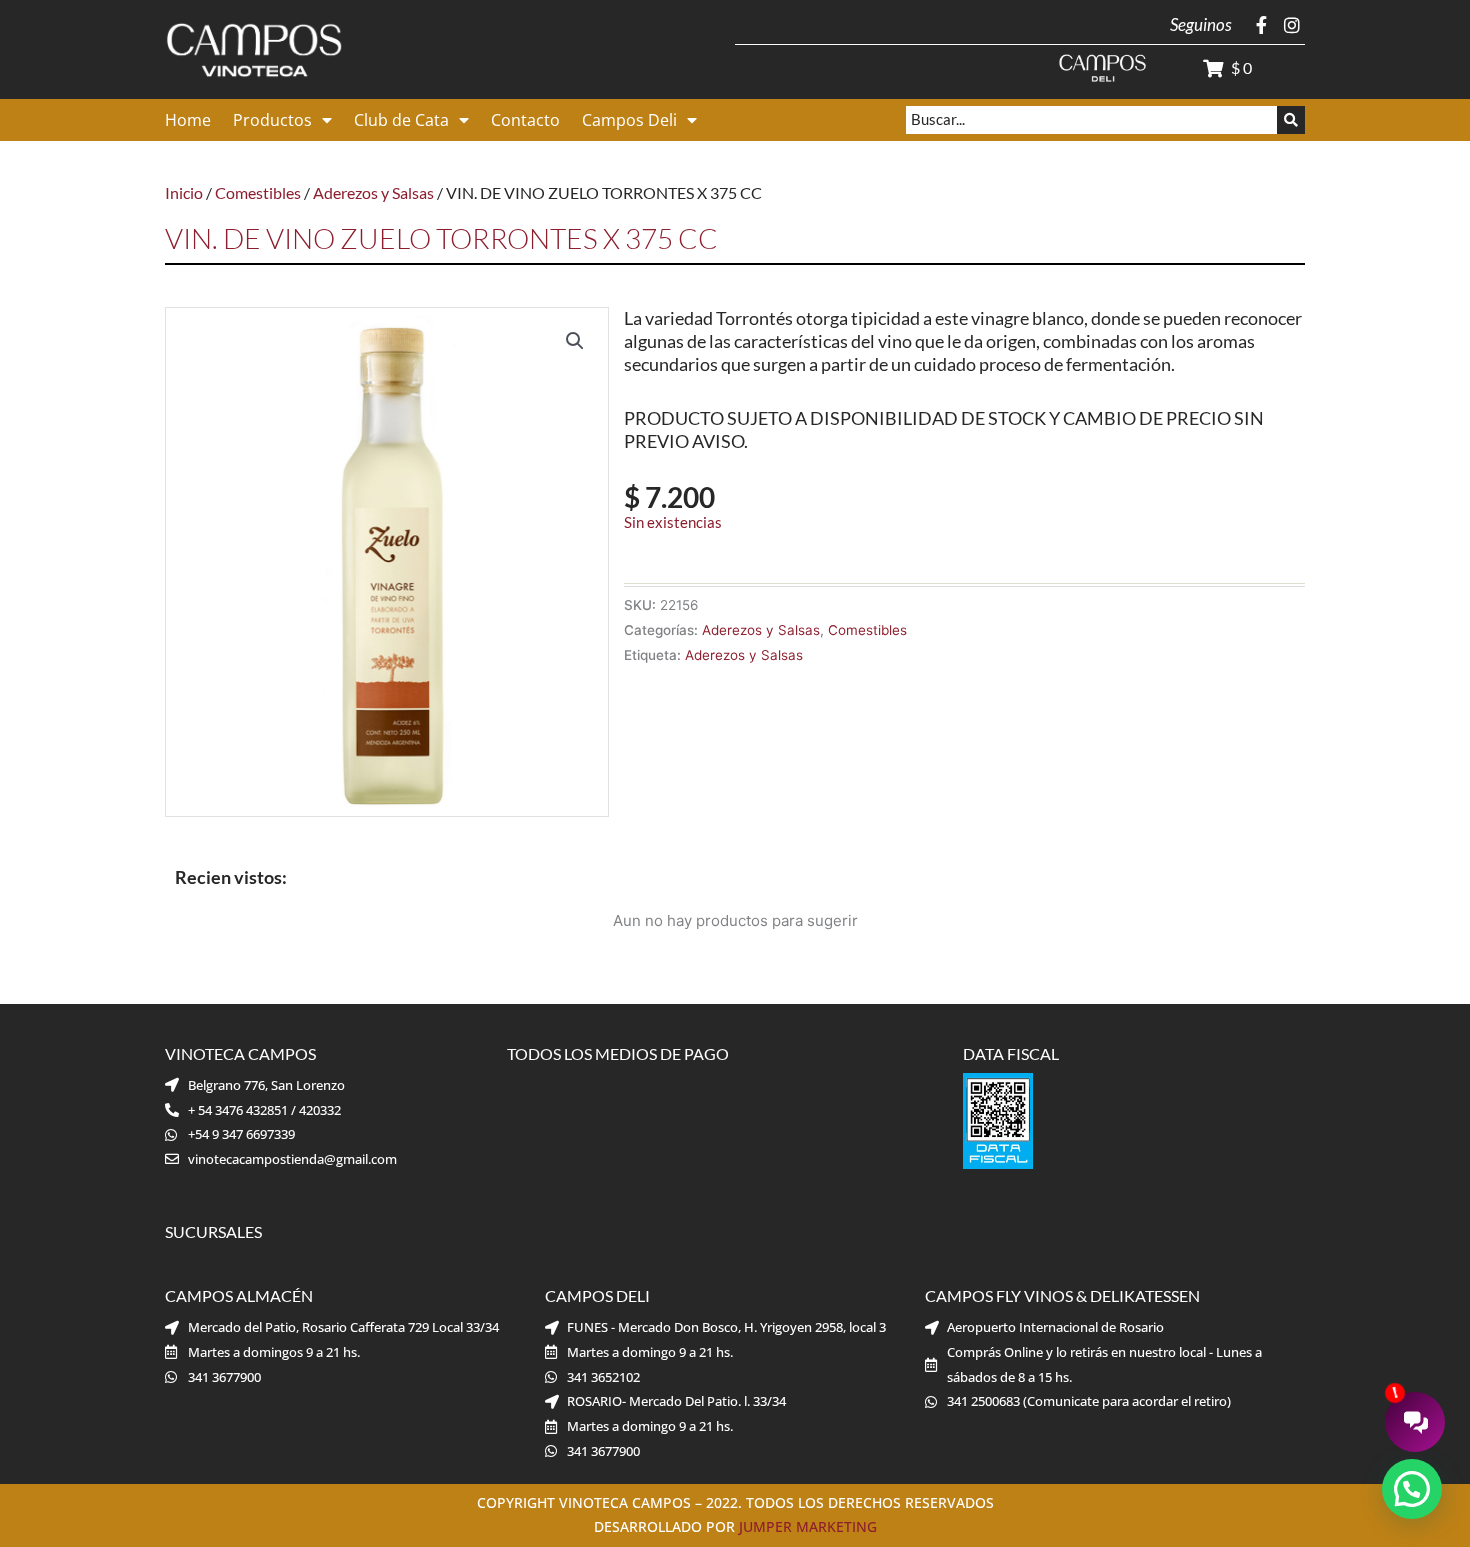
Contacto (525, 120)
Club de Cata (401, 120)
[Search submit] (1291, 120)
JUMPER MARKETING (808, 1526)
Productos (272, 120)
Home (188, 120)
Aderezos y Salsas (373, 192)
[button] (575, 341)
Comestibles (258, 192)
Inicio (184, 192)
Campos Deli (629, 120)
